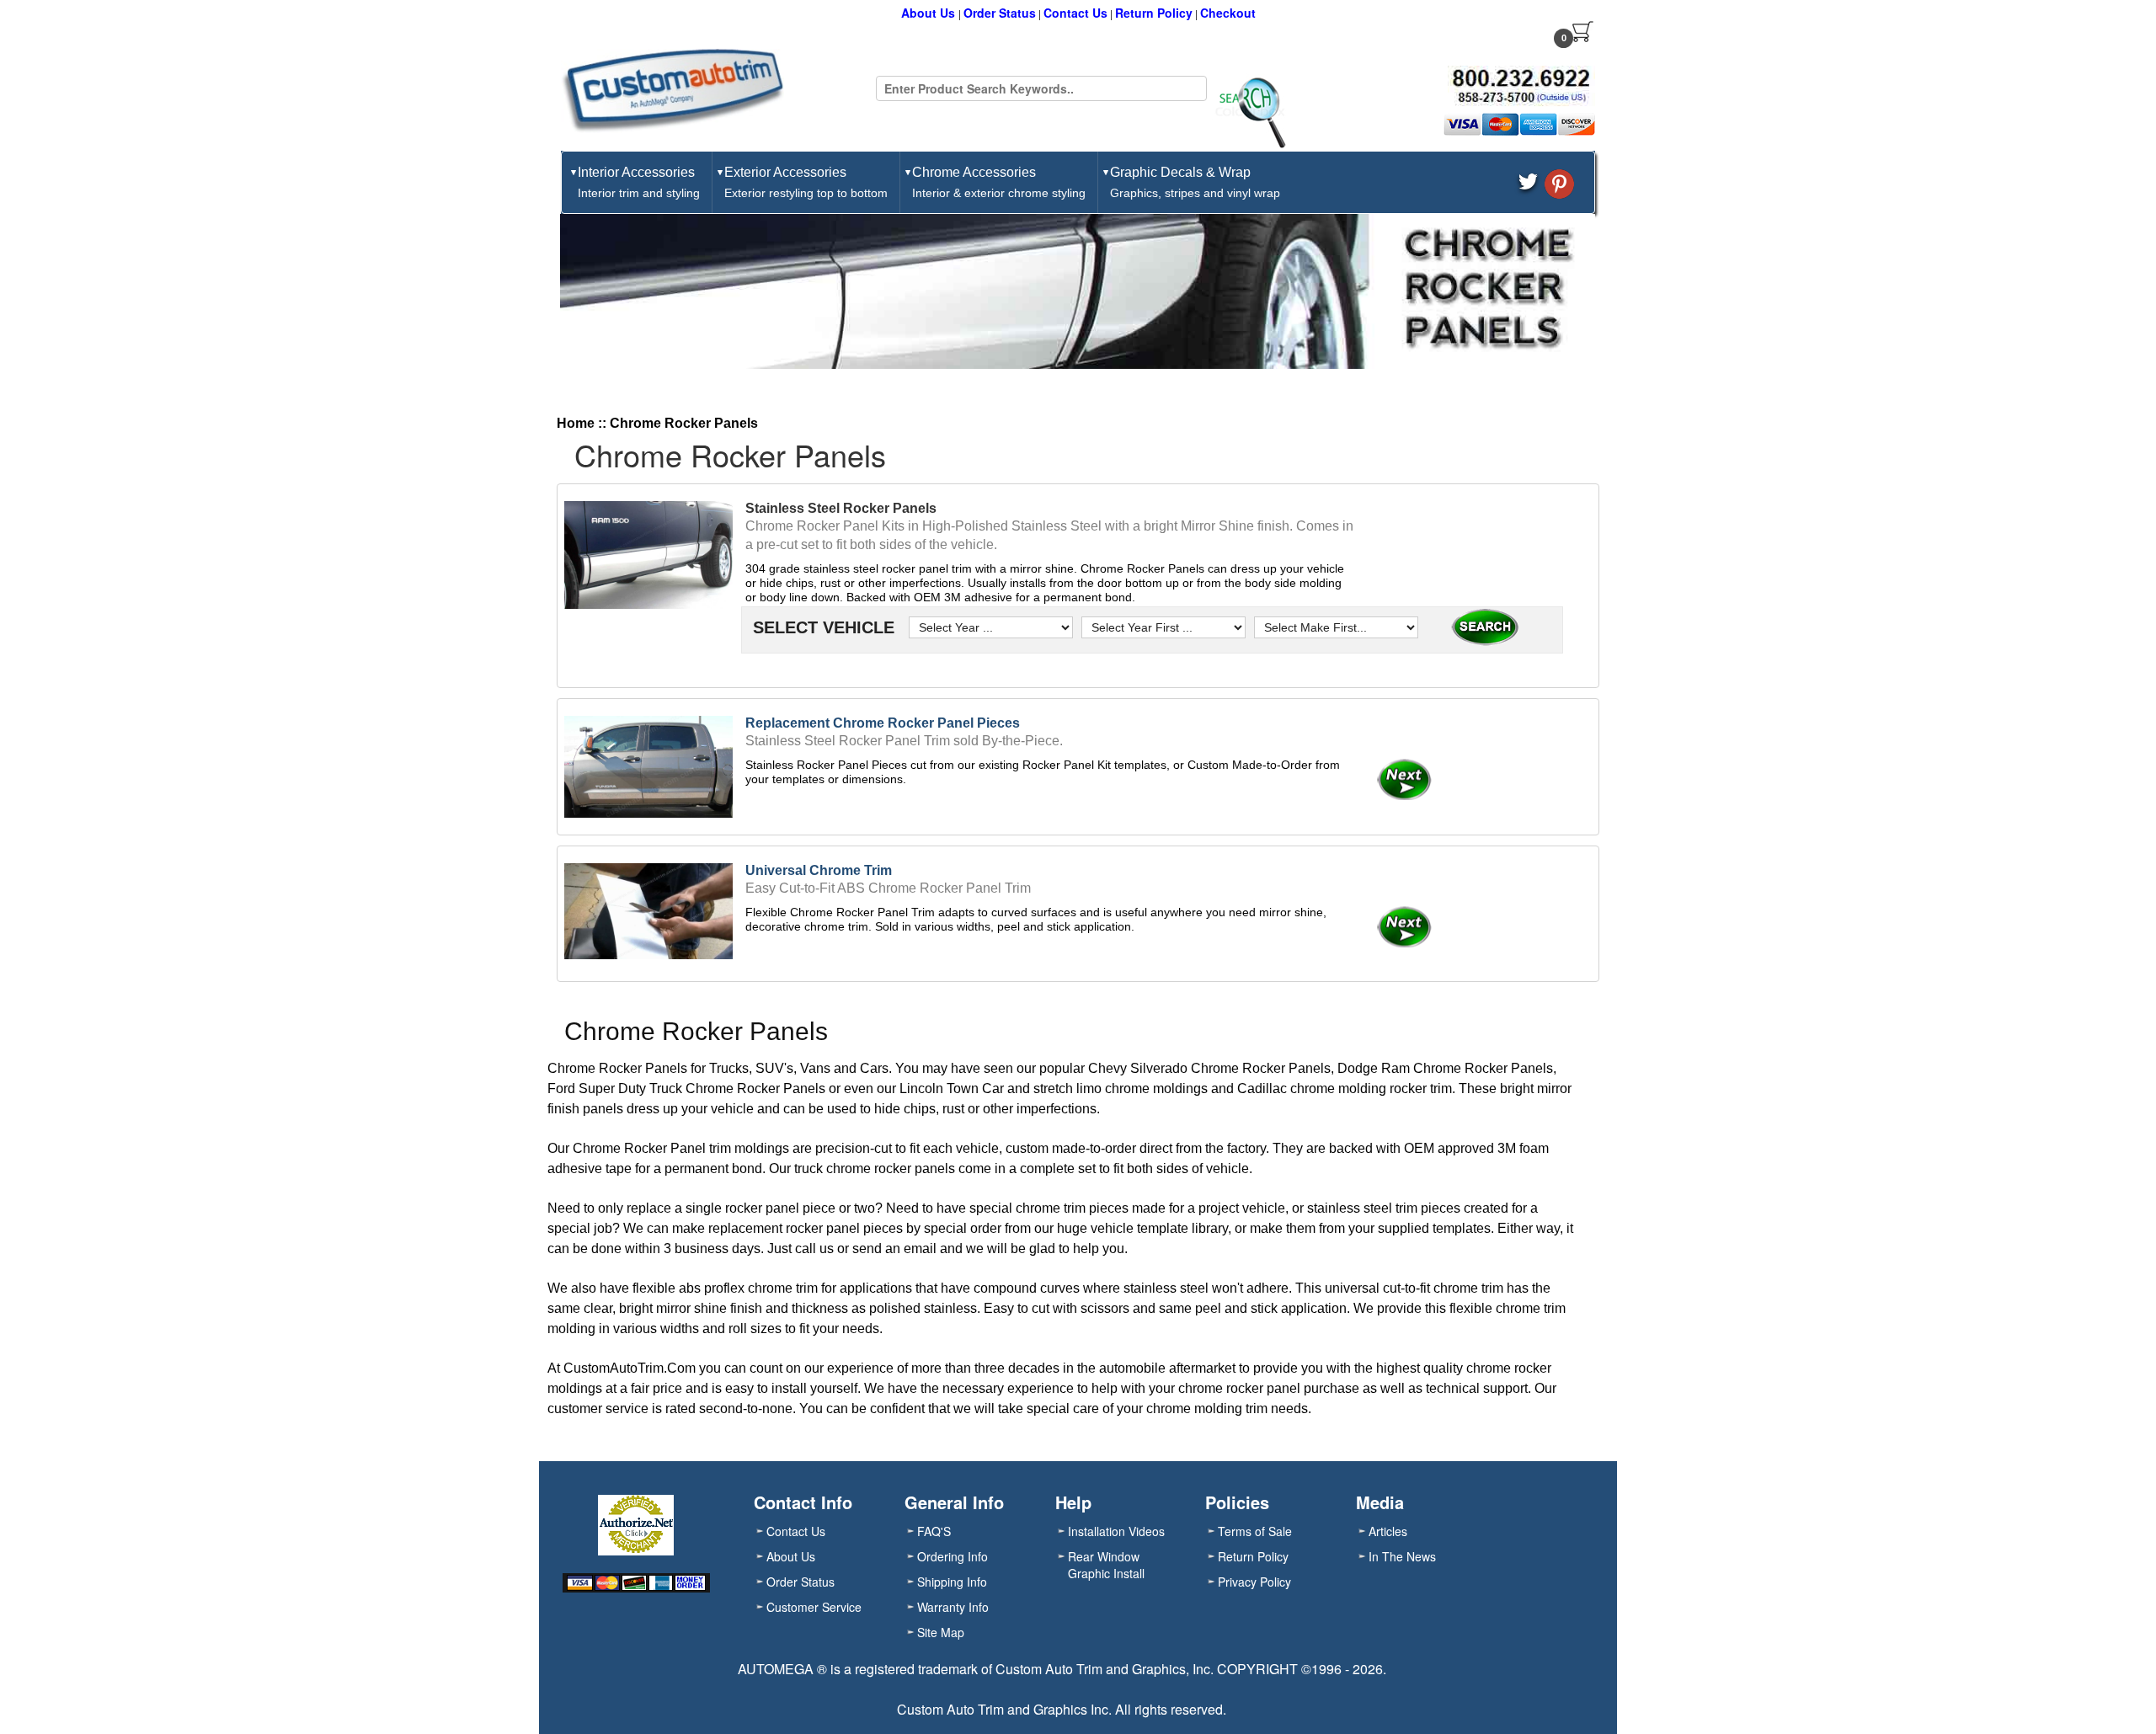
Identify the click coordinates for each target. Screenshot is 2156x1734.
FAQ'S (934, 1531)
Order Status (1000, 13)
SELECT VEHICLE (821, 627)
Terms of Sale (1255, 1531)
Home (576, 423)
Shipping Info (952, 1582)
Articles (1388, 1531)
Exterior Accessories (806, 182)
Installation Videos (1116, 1531)
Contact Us (1075, 13)
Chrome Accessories (999, 182)
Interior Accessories (639, 182)
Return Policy (1154, 13)
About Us (930, 13)
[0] (1583, 31)
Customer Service (814, 1607)
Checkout (1228, 13)
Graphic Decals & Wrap (1195, 182)
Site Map (941, 1632)
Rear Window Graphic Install (1106, 1565)
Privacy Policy (1254, 1582)
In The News (1402, 1556)
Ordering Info (953, 1556)
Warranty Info (953, 1607)
